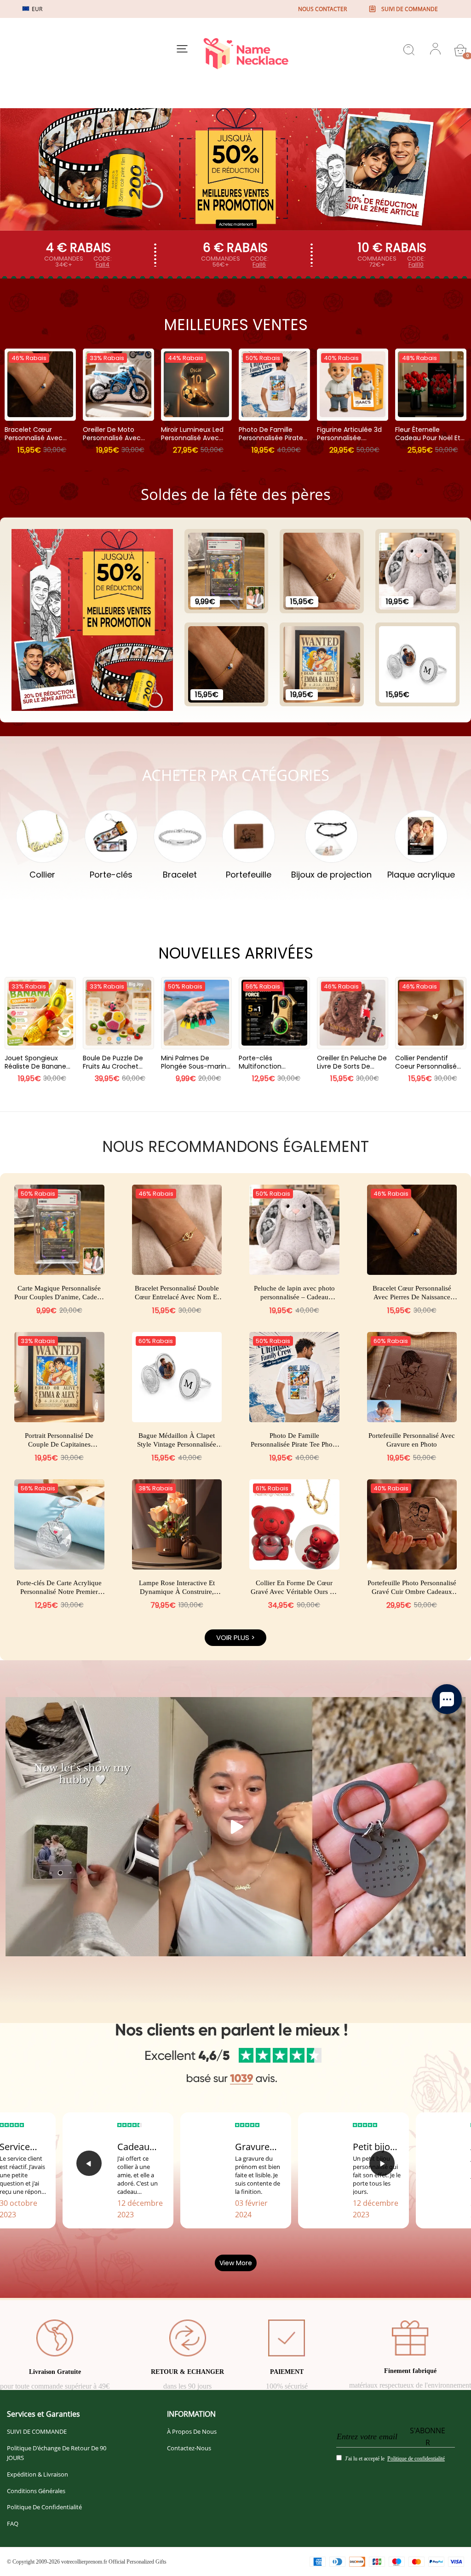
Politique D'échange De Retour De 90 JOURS (57, 2453)
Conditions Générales (36, 2491)
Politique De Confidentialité (44, 2507)
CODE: (103, 262)
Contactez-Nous (189, 2448)
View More (236, 2263)
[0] (460, 50)
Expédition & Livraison (37, 2474)
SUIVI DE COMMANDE (37, 2431)
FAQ (13, 2524)
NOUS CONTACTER (322, 9)
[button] (89, 2163)
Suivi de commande (410, 9)
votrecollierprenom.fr (84, 2562)
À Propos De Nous (192, 2431)
